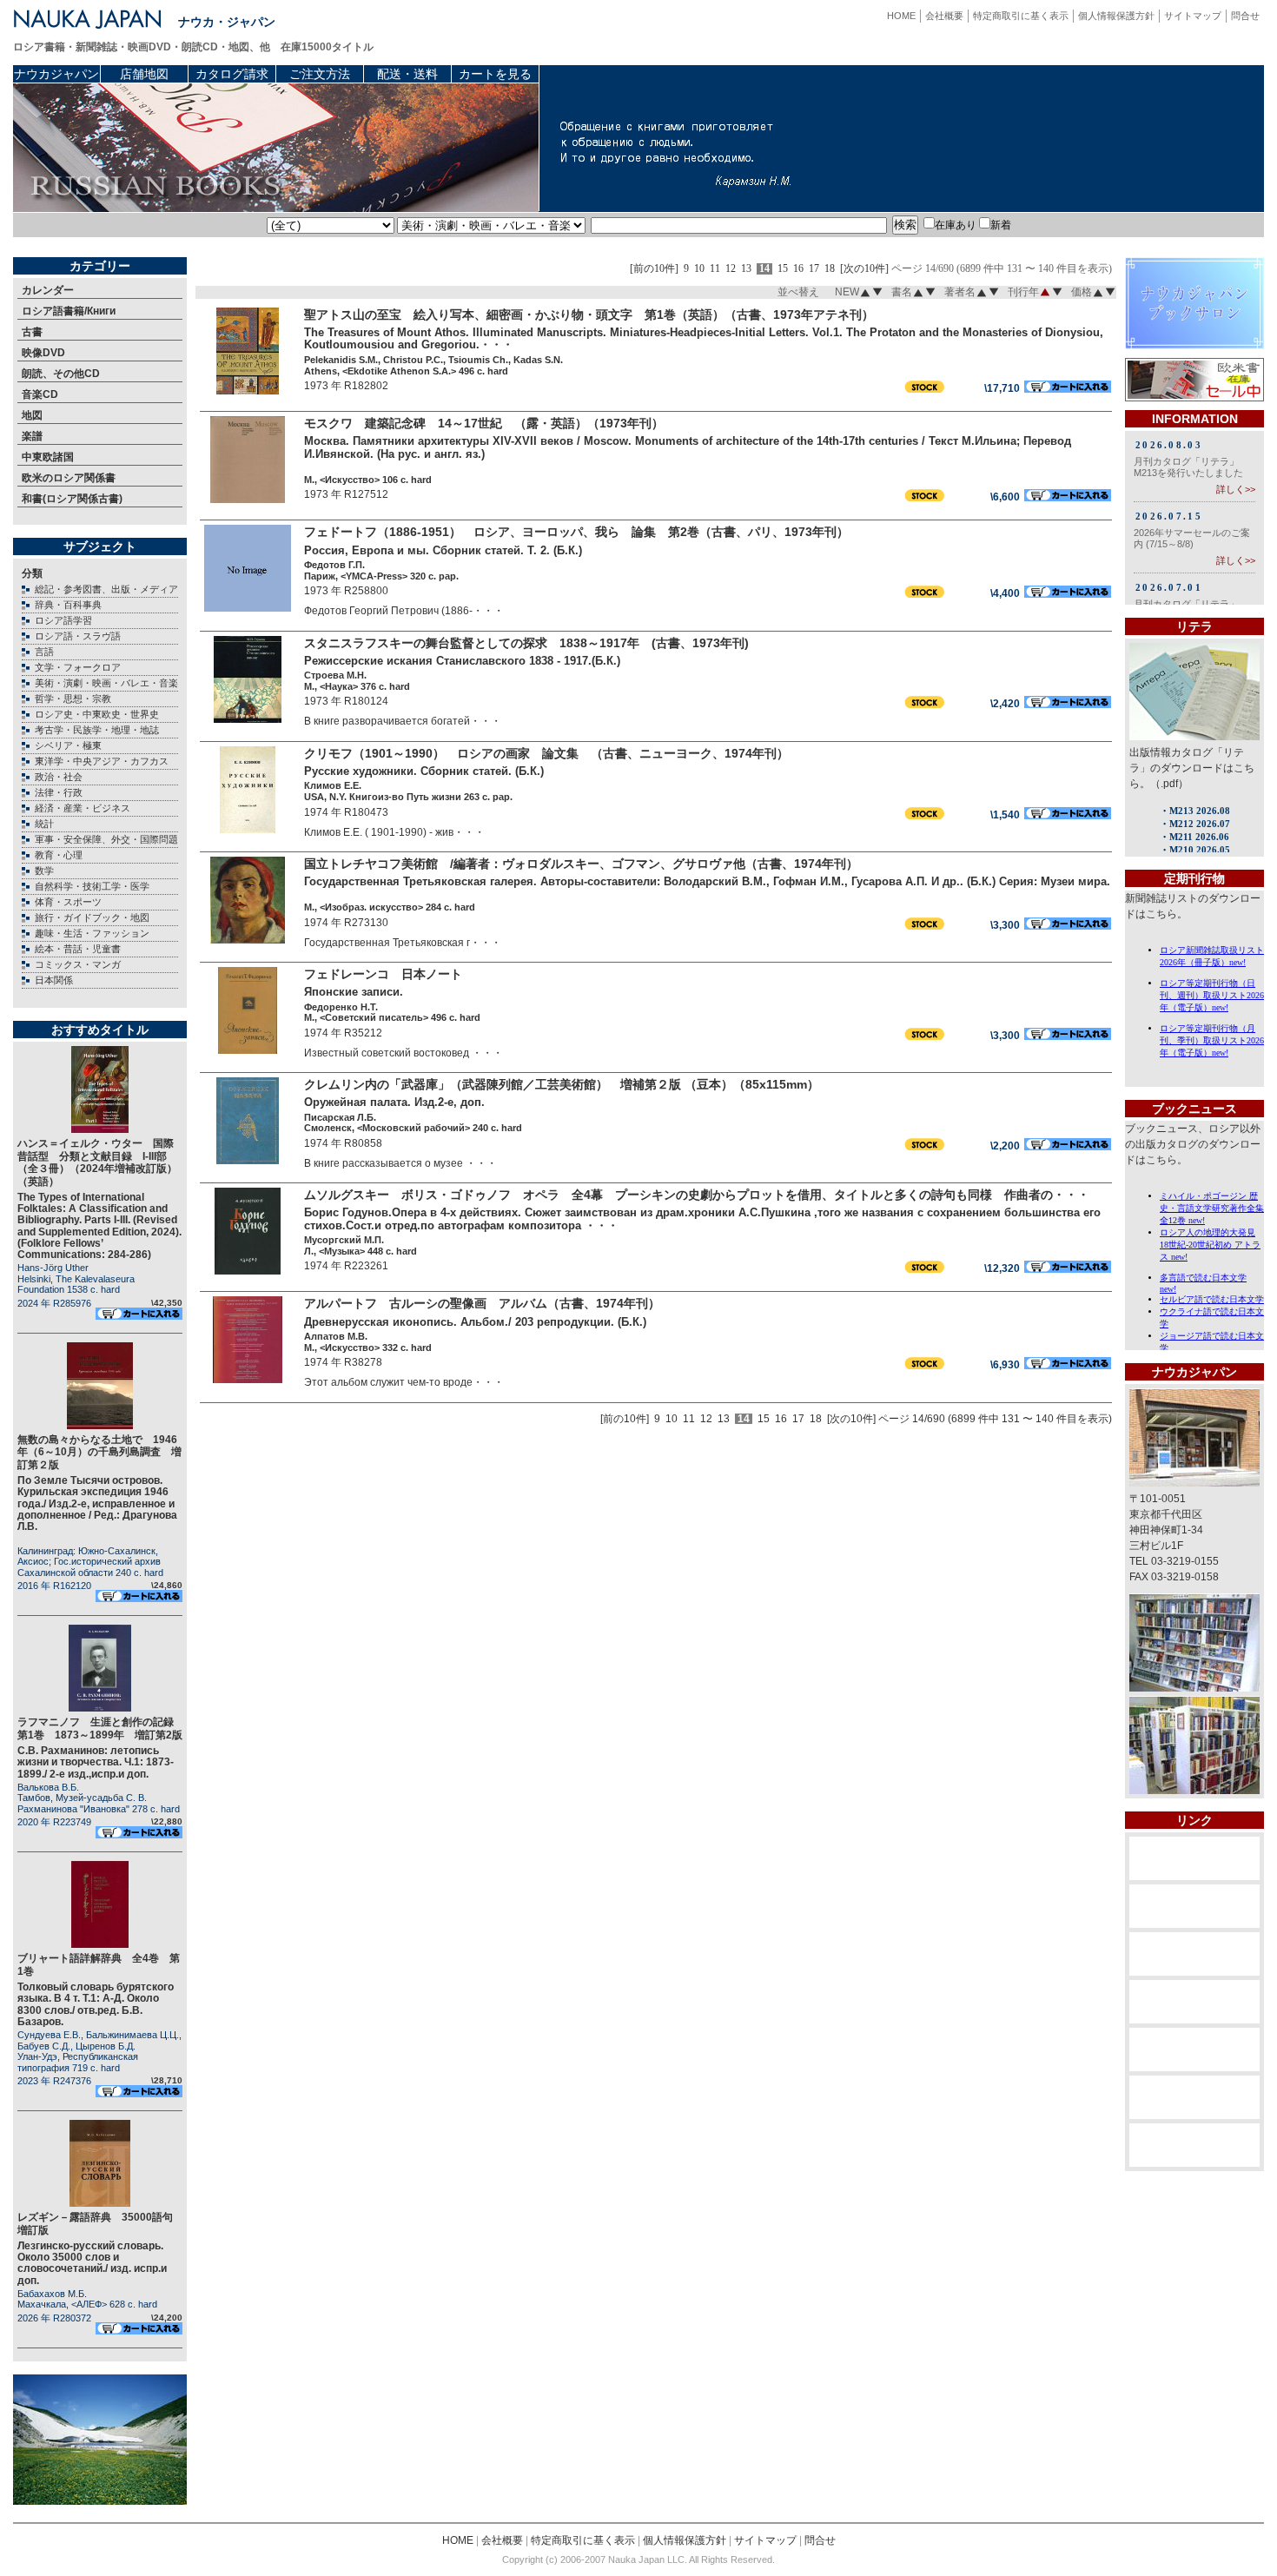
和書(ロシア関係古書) (72, 499)
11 (715, 269)
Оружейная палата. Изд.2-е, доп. (394, 1102)
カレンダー (48, 290)
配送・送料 (407, 74)
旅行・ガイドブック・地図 (92, 917)
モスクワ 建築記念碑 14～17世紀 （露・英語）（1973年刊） (484, 423)
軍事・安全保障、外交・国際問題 (106, 839)
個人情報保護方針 (1116, 16)
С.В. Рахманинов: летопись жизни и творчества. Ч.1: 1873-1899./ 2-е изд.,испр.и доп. (96, 1762)
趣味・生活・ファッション (92, 933)
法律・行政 (59, 792)
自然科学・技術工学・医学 (92, 886)
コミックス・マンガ (78, 964)
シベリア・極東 (68, 745)
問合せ (1245, 16)
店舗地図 (144, 74)
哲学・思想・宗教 (73, 699)
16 (798, 269)
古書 (32, 332)
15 (783, 269)
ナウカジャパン (56, 74)
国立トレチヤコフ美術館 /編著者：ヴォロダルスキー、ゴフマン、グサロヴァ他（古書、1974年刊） (581, 864)
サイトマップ (1193, 16)
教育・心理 (59, 855)
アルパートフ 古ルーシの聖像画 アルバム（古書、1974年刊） (482, 1303)
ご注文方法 (320, 74)
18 (830, 269)
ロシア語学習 (63, 620)
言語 (44, 652)
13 (746, 269)
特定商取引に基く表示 (1021, 16)
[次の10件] (864, 269)
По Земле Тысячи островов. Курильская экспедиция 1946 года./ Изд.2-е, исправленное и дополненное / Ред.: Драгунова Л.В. (97, 1503)
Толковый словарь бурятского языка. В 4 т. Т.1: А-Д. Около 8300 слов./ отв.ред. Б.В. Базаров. (96, 2004)
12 (731, 269)
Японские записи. (354, 992)
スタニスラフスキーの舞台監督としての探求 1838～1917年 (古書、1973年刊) (526, 643)
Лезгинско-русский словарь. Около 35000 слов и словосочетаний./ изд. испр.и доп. (92, 2263)
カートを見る (495, 74)
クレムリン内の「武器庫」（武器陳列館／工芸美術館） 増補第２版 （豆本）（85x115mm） (562, 1084)
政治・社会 (59, 777)
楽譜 (32, 436)
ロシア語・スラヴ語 (78, 636)
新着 (1001, 225)
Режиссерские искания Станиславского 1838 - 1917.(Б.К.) (462, 661)
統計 (44, 824)
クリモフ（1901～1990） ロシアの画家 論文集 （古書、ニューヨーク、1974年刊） (546, 753)
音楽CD (40, 394)
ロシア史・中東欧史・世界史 (97, 714)
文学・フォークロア (78, 667)
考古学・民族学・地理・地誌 (97, 730)
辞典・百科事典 (68, 605)
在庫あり (956, 225)
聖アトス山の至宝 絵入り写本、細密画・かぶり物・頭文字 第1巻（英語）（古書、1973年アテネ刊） (589, 315)
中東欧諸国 (48, 457)
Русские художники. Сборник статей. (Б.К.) (424, 771)
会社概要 (944, 16)
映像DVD (43, 353)
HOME (901, 16)
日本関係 (54, 980)
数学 (44, 871)
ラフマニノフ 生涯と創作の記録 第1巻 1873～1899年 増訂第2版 (101, 1728)
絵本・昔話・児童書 (78, 949)
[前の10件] (654, 269)
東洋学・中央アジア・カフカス (102, 761)
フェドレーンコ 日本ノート (383, 974)
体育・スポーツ (68, 902)
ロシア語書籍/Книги (69, 311)
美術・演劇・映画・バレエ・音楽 (106, 683)
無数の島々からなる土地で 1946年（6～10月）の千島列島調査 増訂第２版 (99, 1452)
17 (814, 269)
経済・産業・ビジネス (83, 808)
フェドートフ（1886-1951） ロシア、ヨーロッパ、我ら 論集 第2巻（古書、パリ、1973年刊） (576, 532)
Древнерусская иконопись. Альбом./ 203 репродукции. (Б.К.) (475, 1322)
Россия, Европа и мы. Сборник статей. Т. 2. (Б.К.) (443, 550)
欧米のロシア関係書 (69, 478)
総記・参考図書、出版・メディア (106, 589)
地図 (32, 415)
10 (699, 269)
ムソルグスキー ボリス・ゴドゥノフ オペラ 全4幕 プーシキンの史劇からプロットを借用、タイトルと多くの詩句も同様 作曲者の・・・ (697, 1195)
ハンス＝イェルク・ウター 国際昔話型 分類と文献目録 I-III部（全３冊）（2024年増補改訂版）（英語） (97, 1162)
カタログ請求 (232, 74)
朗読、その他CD (61, 374)
